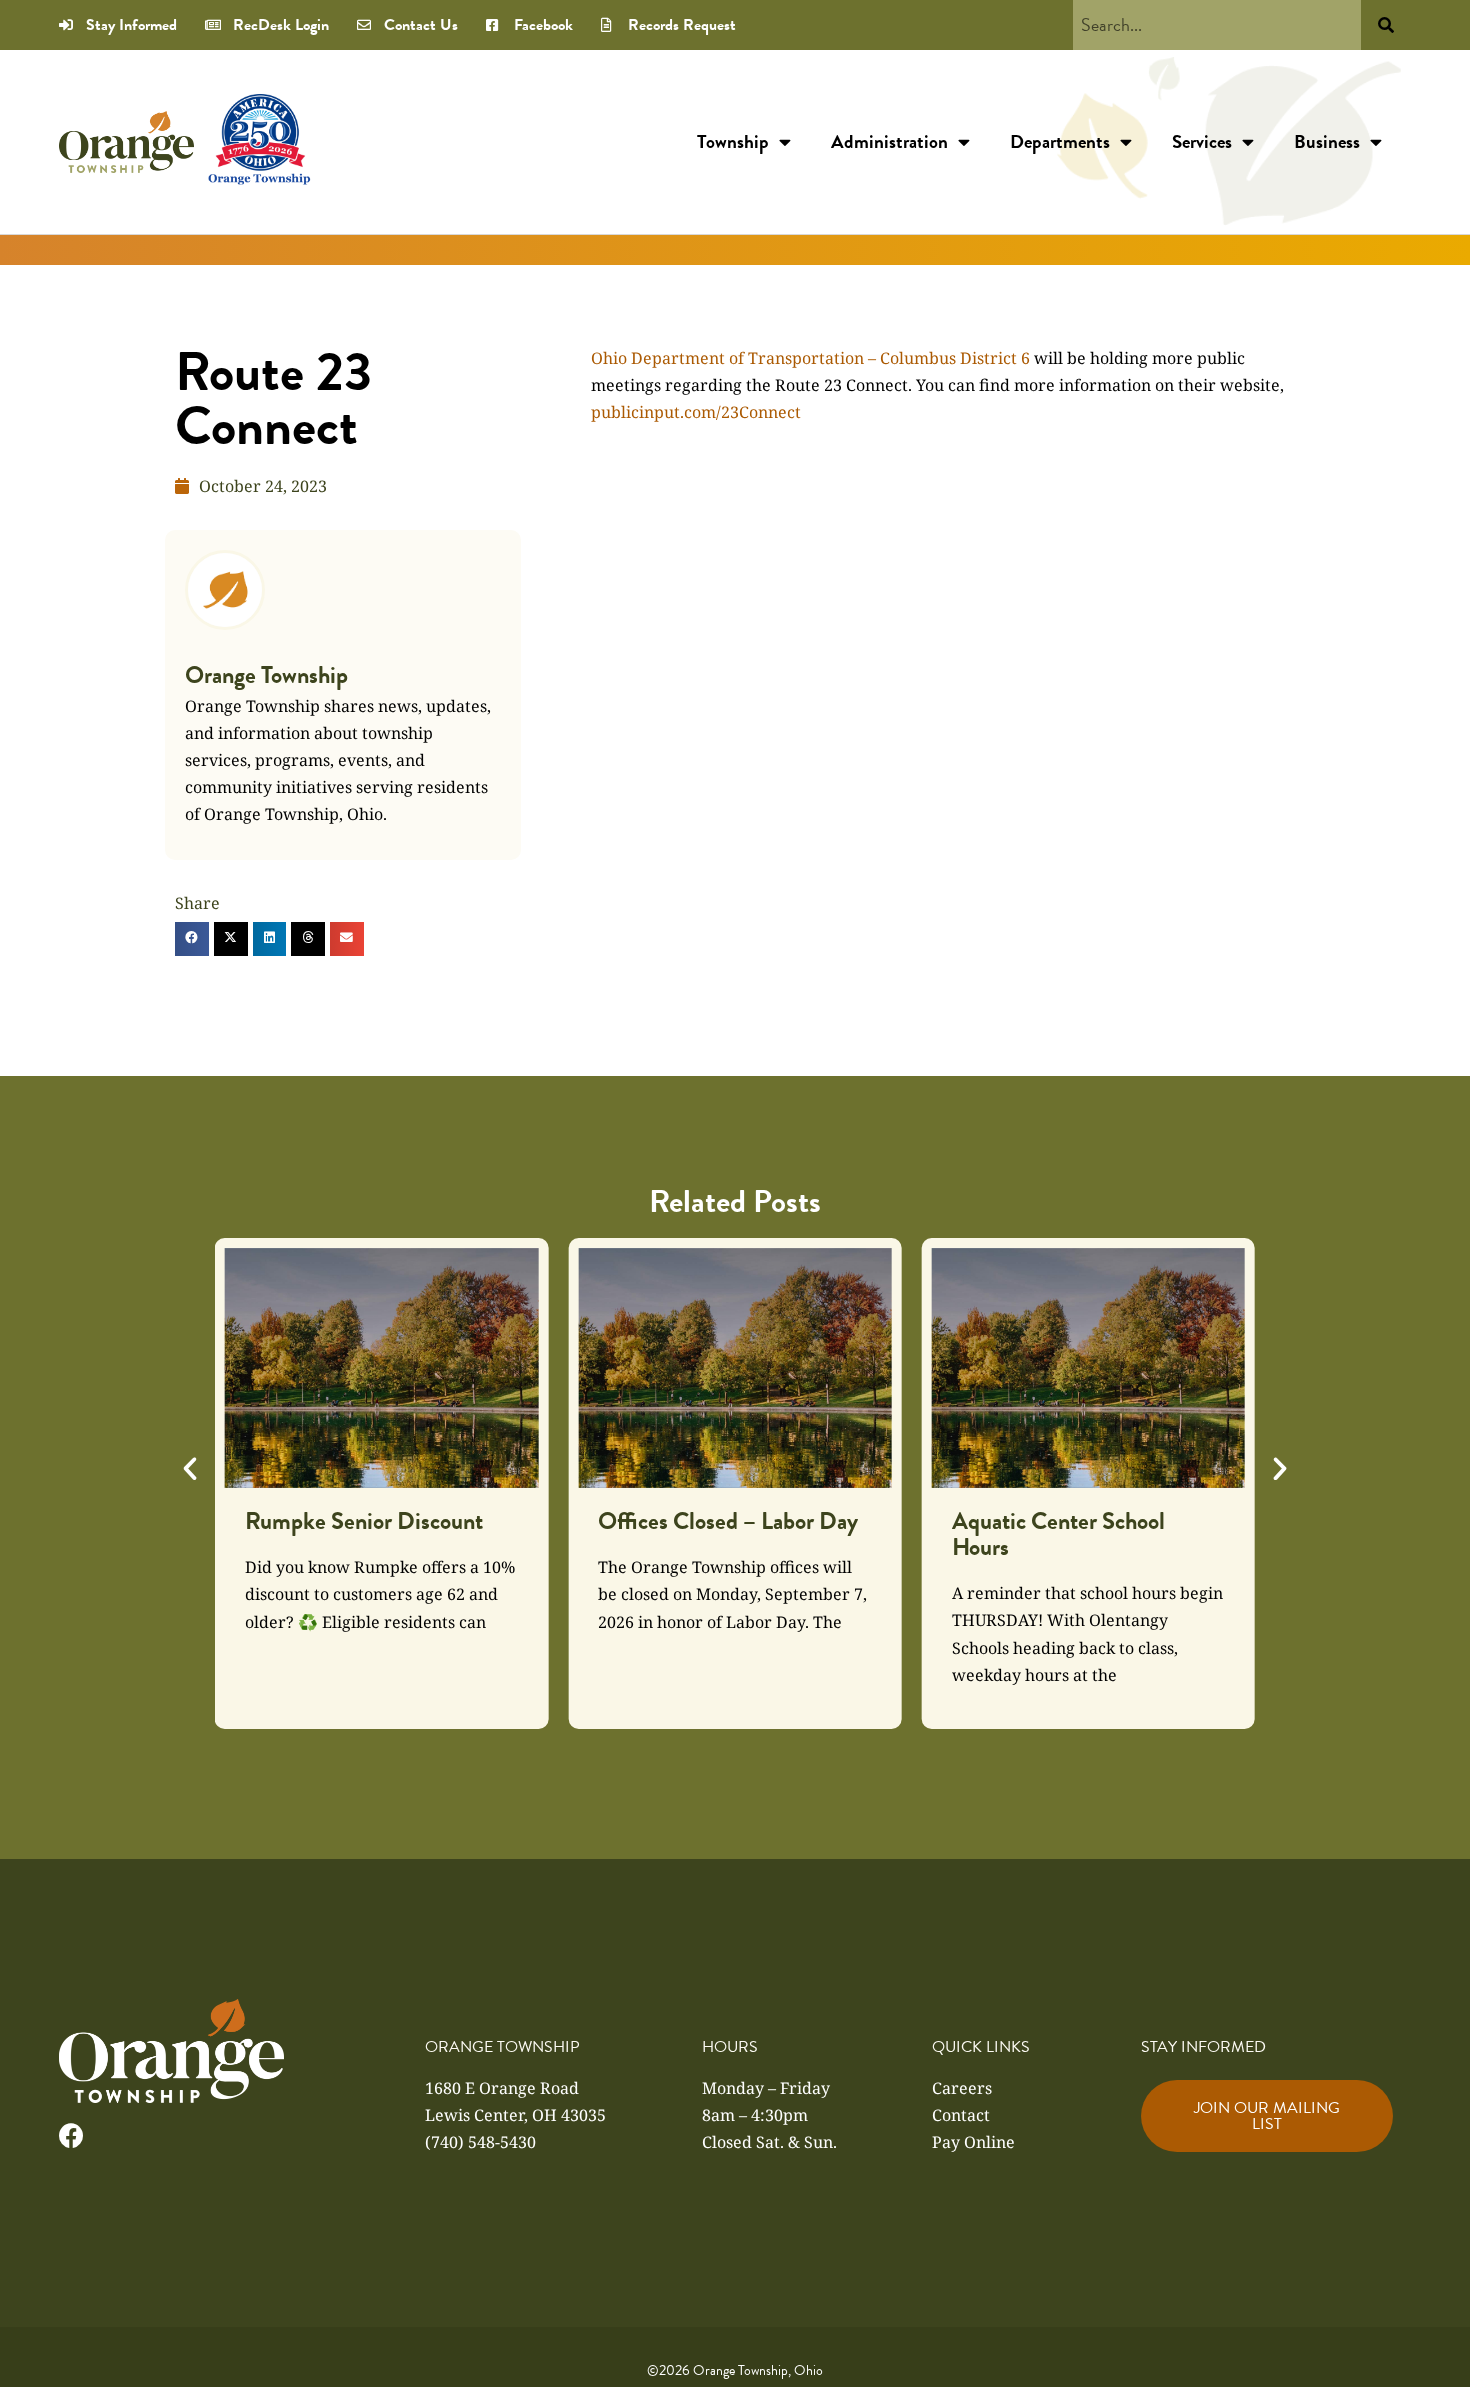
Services (1202, 141)
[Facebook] (71, 2135)
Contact (961, 2115)
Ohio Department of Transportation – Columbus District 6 (810, 358)
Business (1327, 141)
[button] (192, 939)
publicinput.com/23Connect (696, 412)
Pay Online (973, 2142)
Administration (889, 141)
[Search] (1386, 25)
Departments (1060, 141)
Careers (962, 2088)
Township (733, 141)
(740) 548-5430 (480, 2142)
